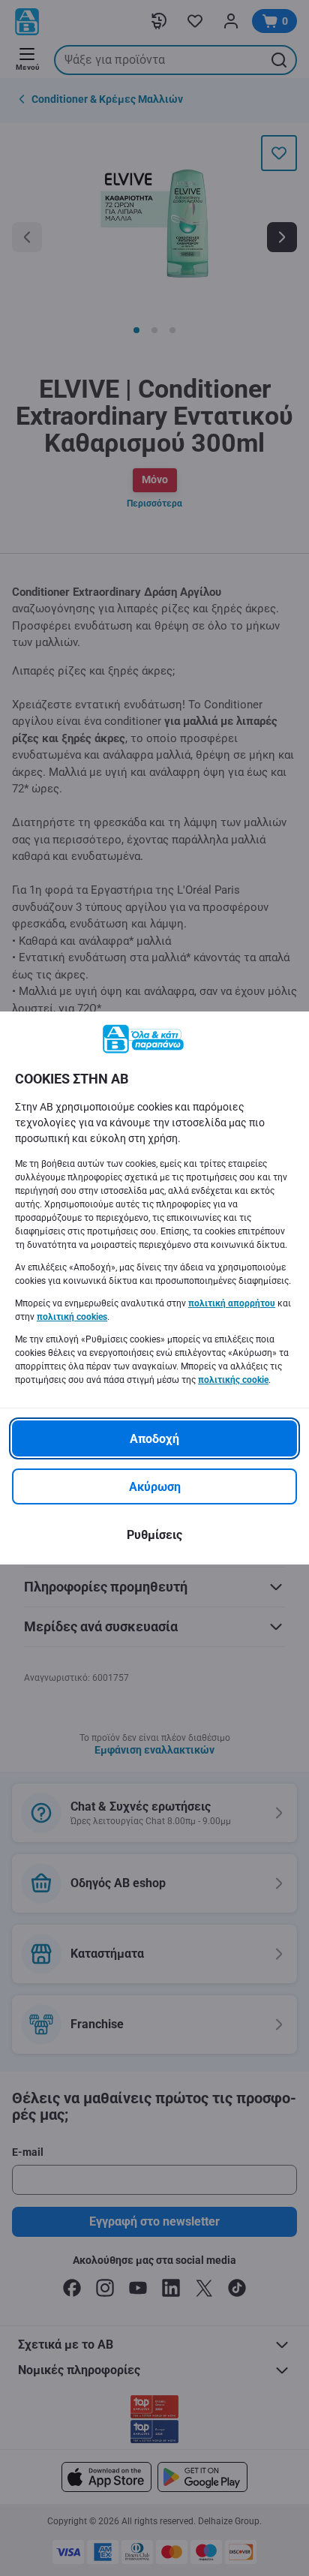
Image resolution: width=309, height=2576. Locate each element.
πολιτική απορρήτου (232, 1303)
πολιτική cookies (72, 1317)
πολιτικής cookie (233, 1380)
